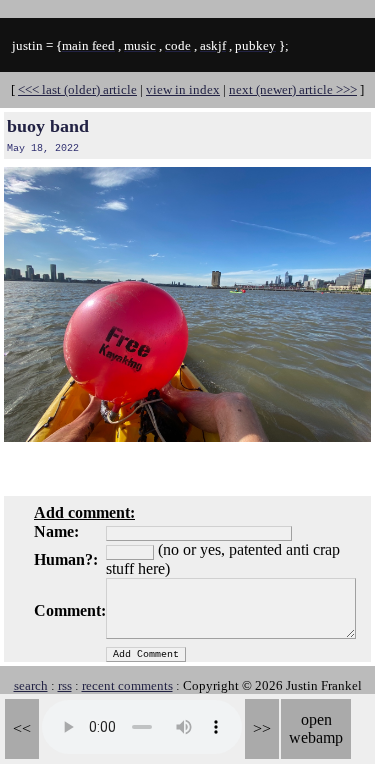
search (31, 685)
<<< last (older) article (77, 89)
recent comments (127, 685)
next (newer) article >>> (293, 89)
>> (262, 728)
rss (65, 685)
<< (22, 728)
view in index (183, 89)
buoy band (48, 126)
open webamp (316, 728)
